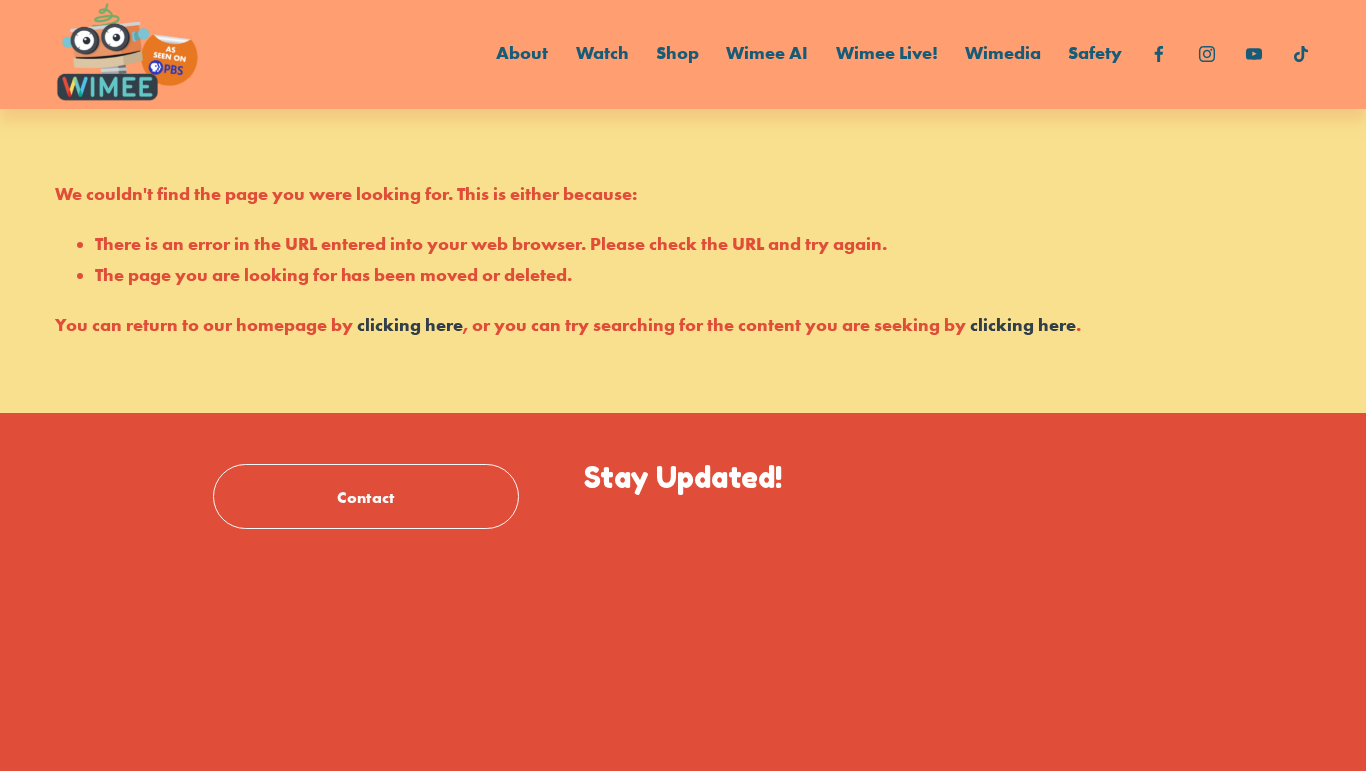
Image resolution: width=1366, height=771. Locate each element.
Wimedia (1003, 53)
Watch (602, 53)
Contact (365, 497)
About (522, 53)
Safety (1095, 53)
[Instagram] (1207, 54)
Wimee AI (767, 53)
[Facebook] (1159, 54)
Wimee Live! (887, 53)
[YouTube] (1254, 54)
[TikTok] (1301, 54)
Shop (677, 53)
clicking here (410, 325)
